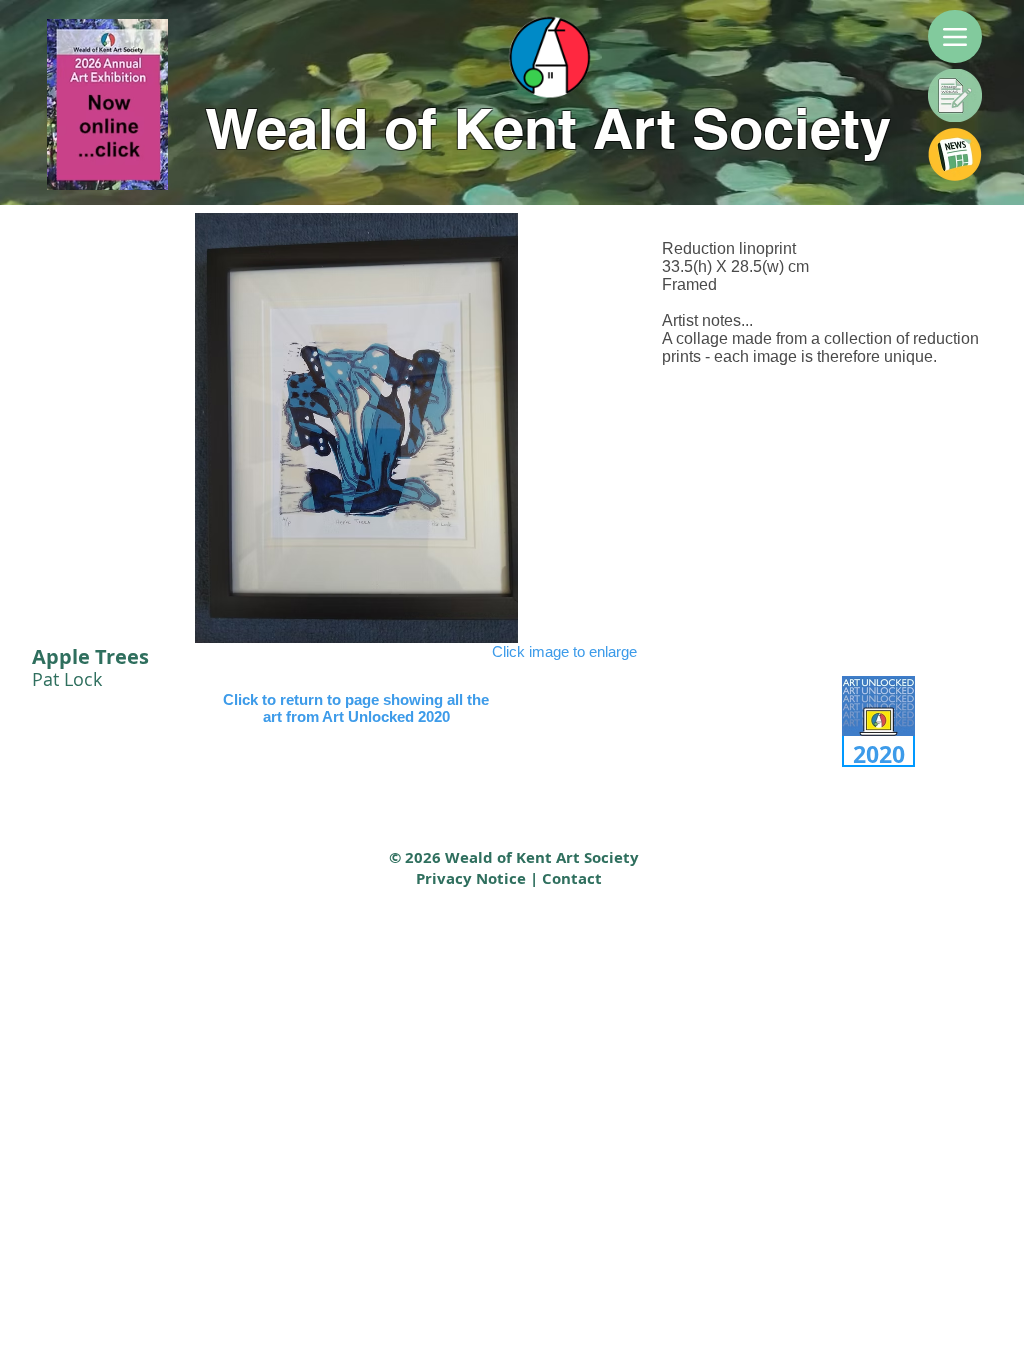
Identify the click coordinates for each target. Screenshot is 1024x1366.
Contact (572, 878)
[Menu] (955, 36)
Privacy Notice (471, 878)
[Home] (552, 62)
